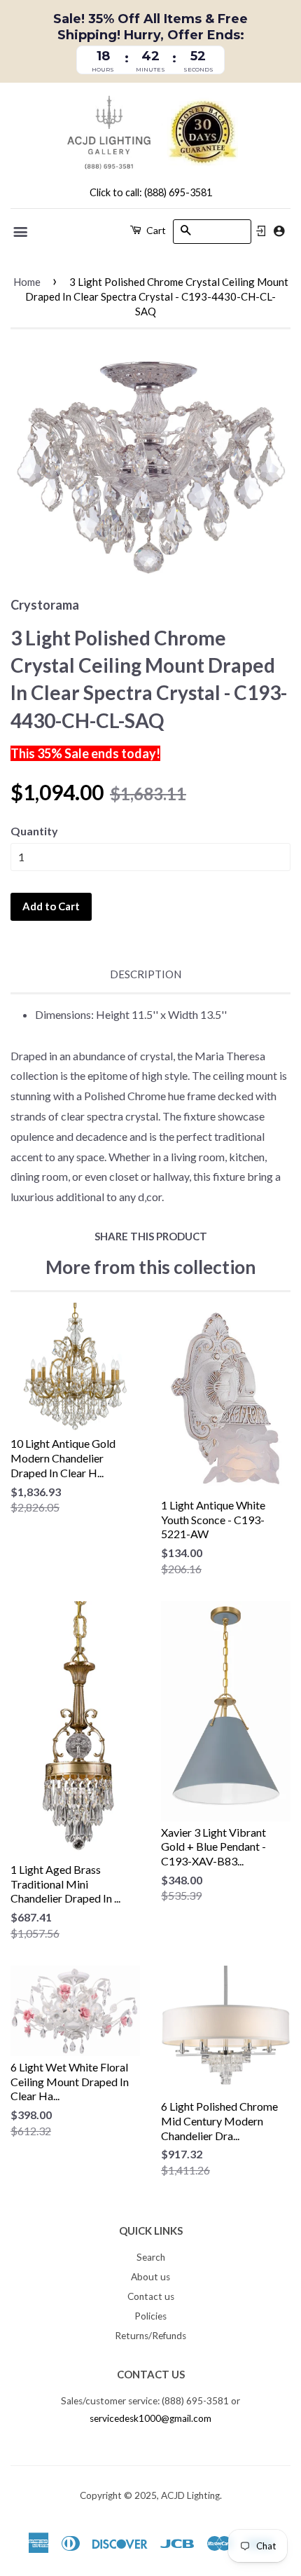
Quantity (34, 831)
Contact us (151, 2296)
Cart (155, 230)
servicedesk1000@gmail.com (150, 2418)
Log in (261, 231)
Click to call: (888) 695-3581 (151, 192)
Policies (150, 2316)
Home (27, 282)
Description (146, 974)
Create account (279, 231)
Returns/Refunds (150, 2336)
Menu (21, 232)
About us (150, 2277)
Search (151, 2257)
